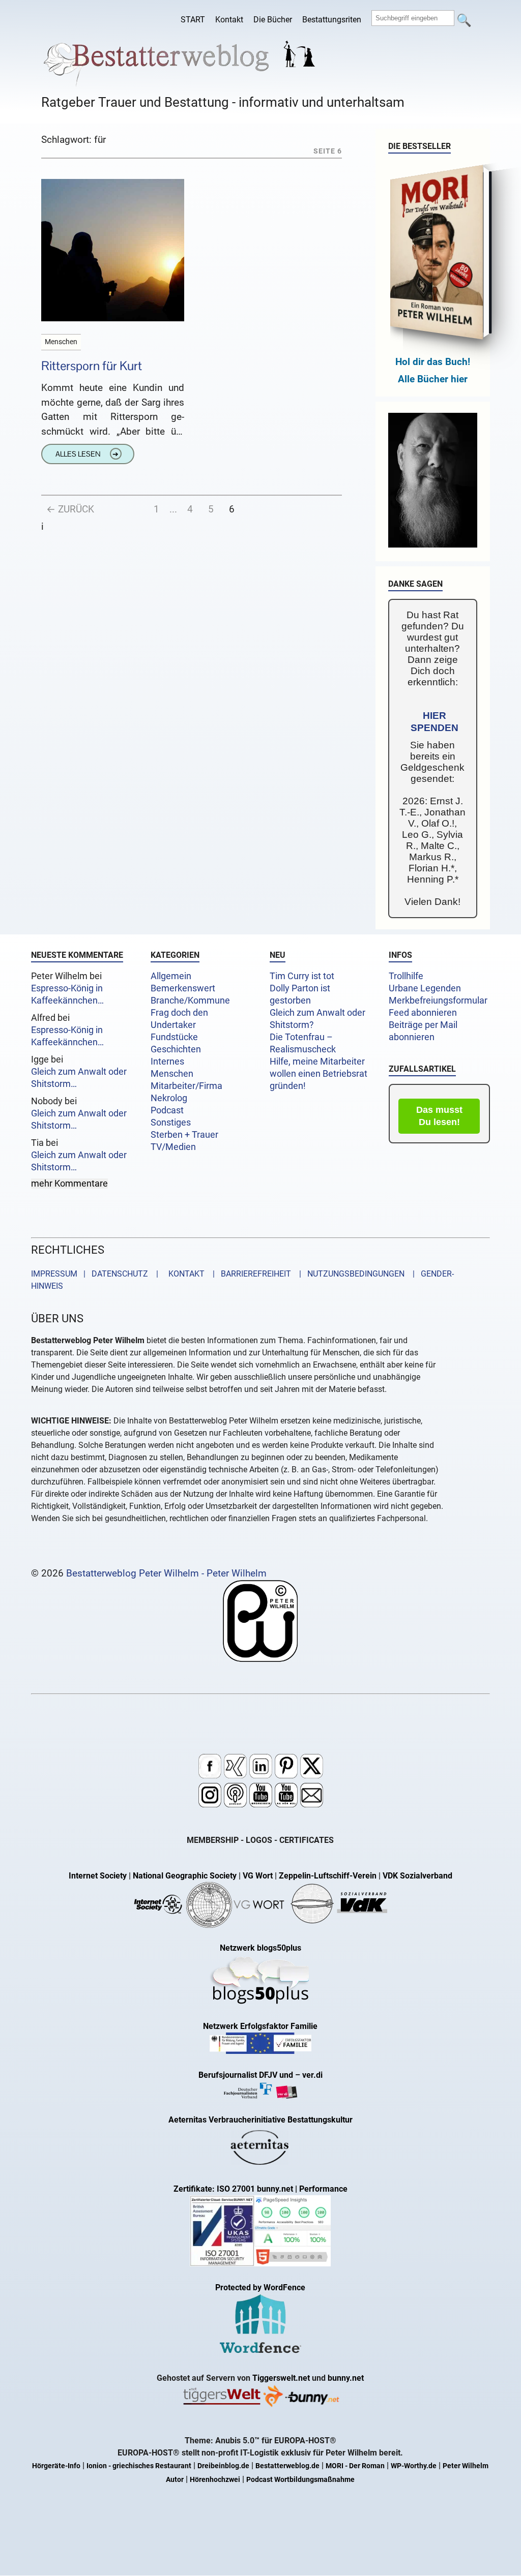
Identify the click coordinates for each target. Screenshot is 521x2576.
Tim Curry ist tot (302, 976)
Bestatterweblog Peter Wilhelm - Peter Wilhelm (166, 1573)
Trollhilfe (406, 976)
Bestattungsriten (332, 20)
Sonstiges (171, 1123)
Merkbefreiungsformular (438, 1001)
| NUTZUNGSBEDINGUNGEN (349, 1274)
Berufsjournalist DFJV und (247, 2075)
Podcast (167, 1110)
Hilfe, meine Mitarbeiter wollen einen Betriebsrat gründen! (319, 1074)
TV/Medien (173, 1147)
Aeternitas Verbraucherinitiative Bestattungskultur (260, 2120)
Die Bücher (273, 20)
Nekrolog (169, 1098)
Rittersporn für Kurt (92, 366)
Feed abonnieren (423, 1013)
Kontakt (229, 20)
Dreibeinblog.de (223, 2466)
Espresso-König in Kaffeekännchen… (67, 994)
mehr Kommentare (69, 1184)
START (193, 20)
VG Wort (258, 1876)
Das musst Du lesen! (439, 1116)
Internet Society (98, 1876)
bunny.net (346, 2378)
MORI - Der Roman (355, 2466)
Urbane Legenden (425, 988)
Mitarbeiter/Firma (186, 1086)
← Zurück (70, 509)
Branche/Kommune (190, 1001)
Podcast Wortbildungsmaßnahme (300, 2480)
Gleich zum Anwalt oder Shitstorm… (79, 1078)
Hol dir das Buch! (433, 362)
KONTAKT (184, 1274)
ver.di (312, 2075)
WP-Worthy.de (414, 2466)
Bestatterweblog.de (287, 2466)
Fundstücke (174, 1037)
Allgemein (171, 976)
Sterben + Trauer (184, 1135)
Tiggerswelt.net (281, 2378)
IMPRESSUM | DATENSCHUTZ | (97, 1274)
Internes (167, 1062)
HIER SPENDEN (435, 722)
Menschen (172, 1074)
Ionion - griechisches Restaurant (139, 2466)
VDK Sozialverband (417, 1876)
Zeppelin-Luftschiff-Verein (328, 1876)
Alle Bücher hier (433, 379)
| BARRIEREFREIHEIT (249, 1274)
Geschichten (176, 1049)
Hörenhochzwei (215, 2480)
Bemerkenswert (183, 988)
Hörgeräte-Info (56, 2466)
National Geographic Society (185, 1876)
